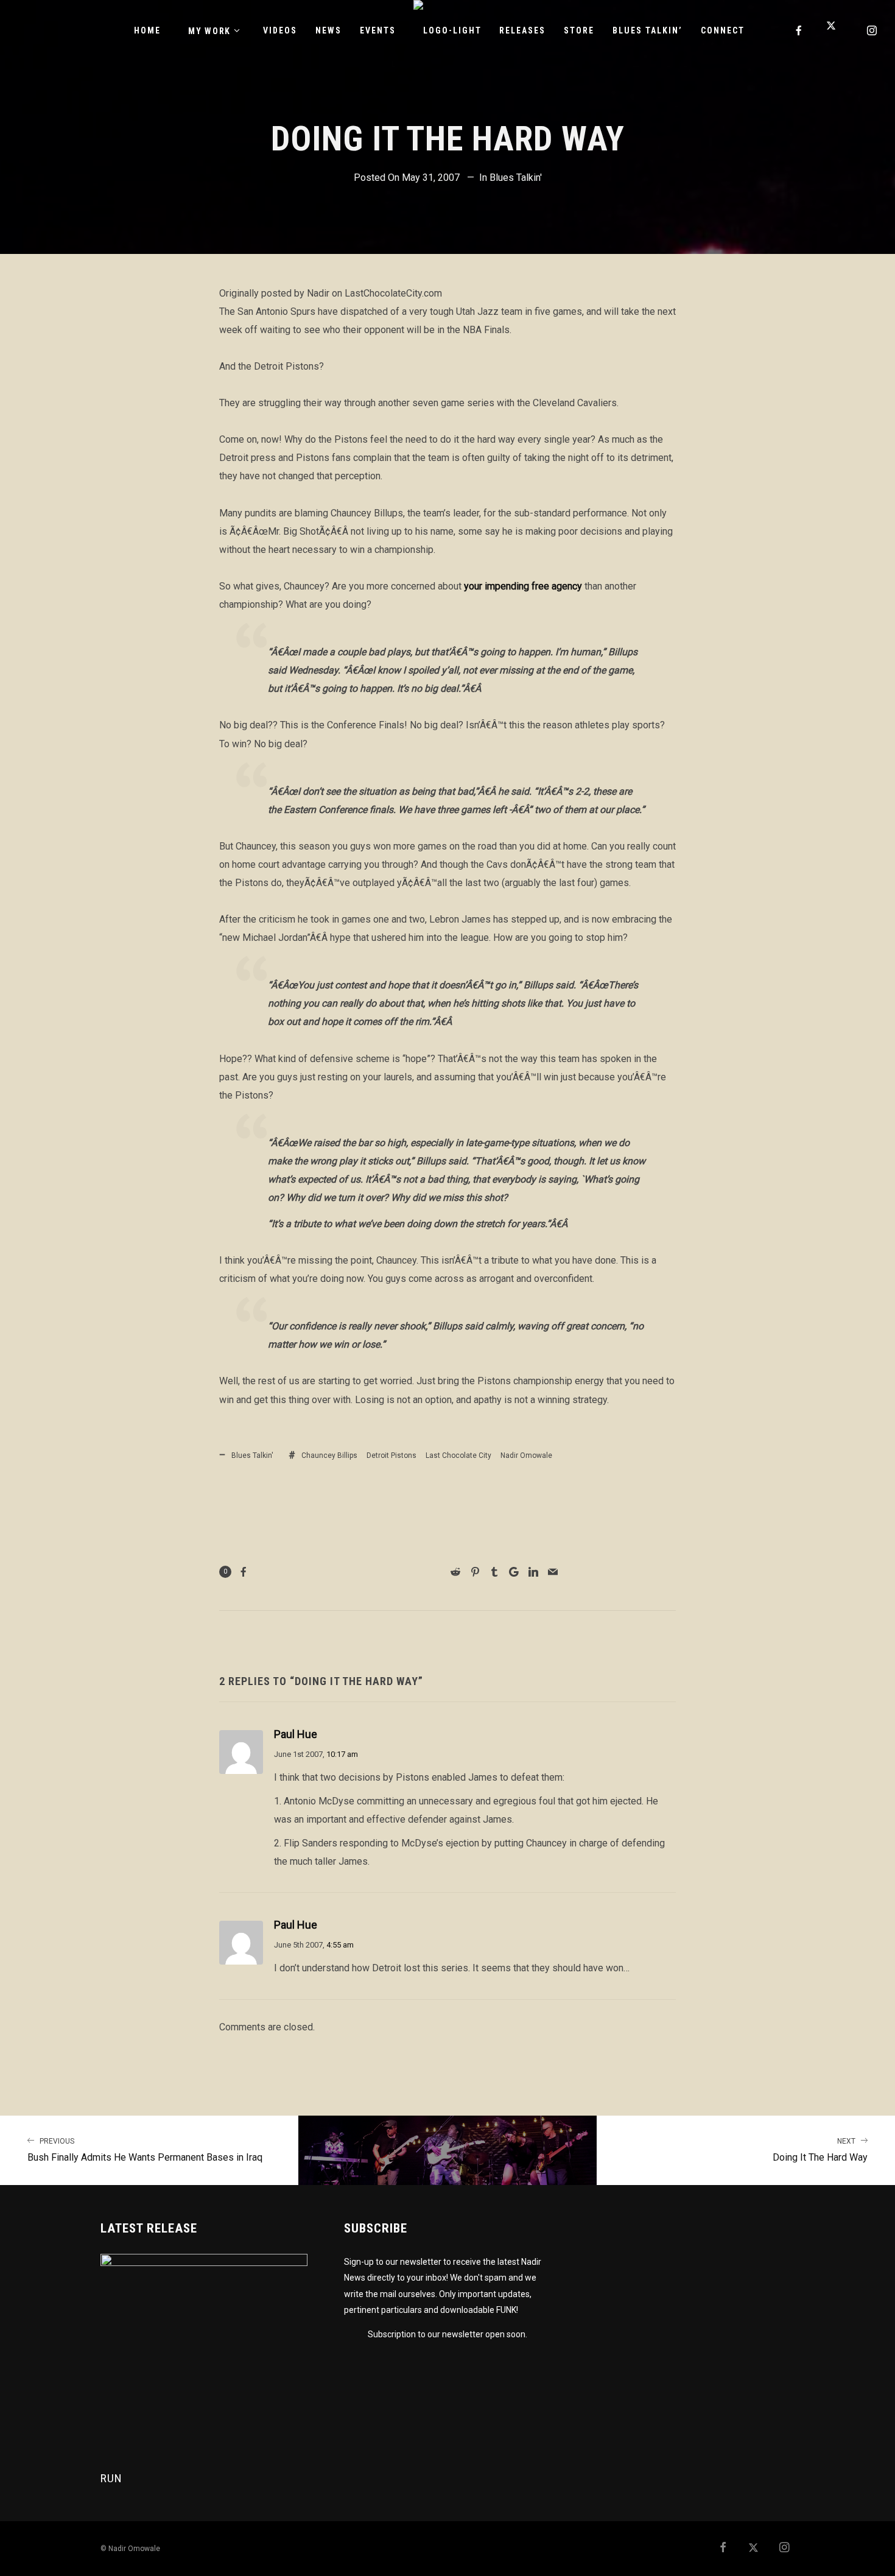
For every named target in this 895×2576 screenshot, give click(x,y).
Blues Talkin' (516, 178)
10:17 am (342, 1754)
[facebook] (799, 30)
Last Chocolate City (458, 1455)
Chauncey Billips (329, 1455)
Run (111, 2478)
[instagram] (872, 30)
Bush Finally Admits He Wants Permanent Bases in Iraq (145, 2150)
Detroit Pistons (391, 1455)
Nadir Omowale (526, 1455)
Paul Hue (296, 1734)
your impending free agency (523, 586)
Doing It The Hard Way (820, 2150)
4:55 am (340, 1945)
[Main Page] (447, 2150)
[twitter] (836, 30)
